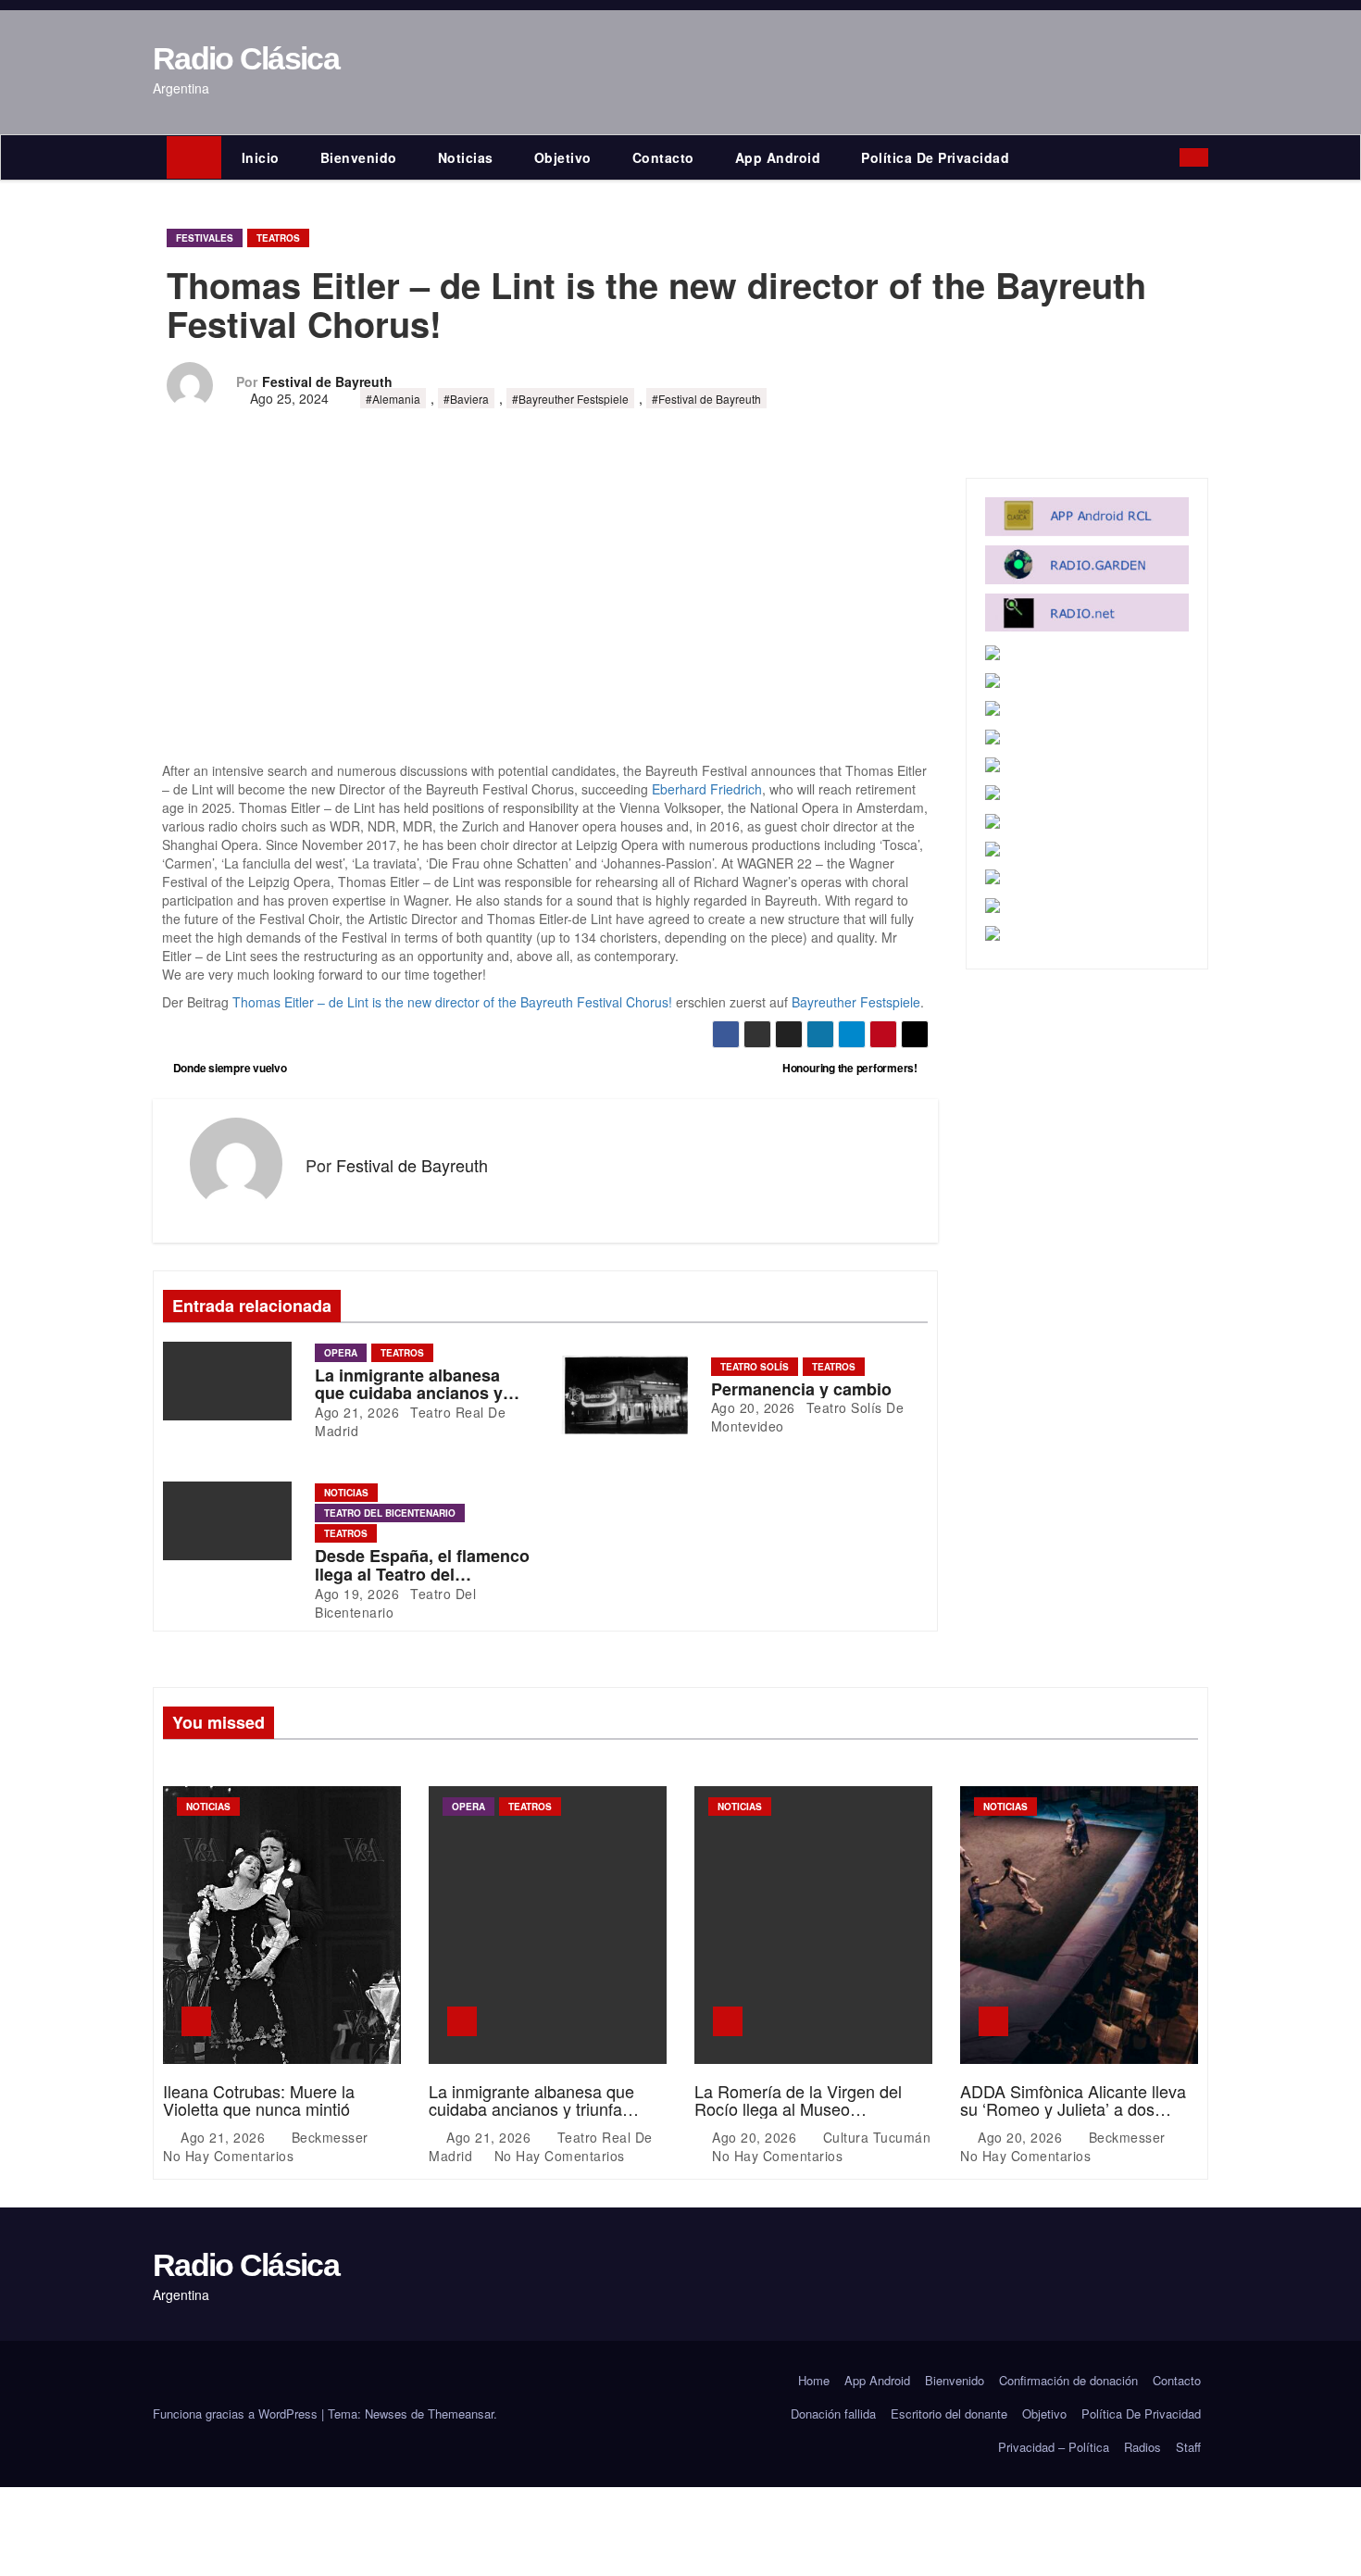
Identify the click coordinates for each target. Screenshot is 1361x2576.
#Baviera (466, 399)
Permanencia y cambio (801, 1389)
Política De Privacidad (935, 157)
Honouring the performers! (851, 1068)
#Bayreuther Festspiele (570, 399)
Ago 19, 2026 (357, 1594)
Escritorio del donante (949, 2413)
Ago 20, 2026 (753, 1407)
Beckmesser (330, 2137)
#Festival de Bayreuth (706, 399)
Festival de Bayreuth (327, 381)
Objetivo (563, 157)
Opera (341, 1353)
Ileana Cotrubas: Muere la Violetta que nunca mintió (259, 2100)
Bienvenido (359, 157)
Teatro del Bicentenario (390, 1513)
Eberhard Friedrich (707, 789)
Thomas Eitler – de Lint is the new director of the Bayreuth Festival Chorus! (452, 1002)
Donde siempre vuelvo (229, 1068)
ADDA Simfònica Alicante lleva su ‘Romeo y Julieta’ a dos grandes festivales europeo (1073, 2109)
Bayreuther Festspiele (856, 1002)
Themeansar (461, 2413)
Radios (1142, 2447)
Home (814, 2380)
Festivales (205, 238)
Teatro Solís (755, 1367)
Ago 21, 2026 (357, 1412)
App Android (778, 157)
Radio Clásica (246, 58)
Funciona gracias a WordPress (237, 2413)
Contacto (663, 157)
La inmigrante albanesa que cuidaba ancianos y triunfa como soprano (409, 1394)
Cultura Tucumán (874, 2137)
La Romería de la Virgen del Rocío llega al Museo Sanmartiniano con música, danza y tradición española (798, 2118)
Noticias (466, 157)
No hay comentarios (228, 2156)
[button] (1170, 157)
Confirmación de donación (1068, 2380)
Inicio (261, 157)
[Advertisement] (545, 624)
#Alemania (393, 399)
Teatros (278, 238)
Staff (1188, 2447)
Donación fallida (833, 2413)
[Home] (194, 157)
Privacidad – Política (1054, 2447)
